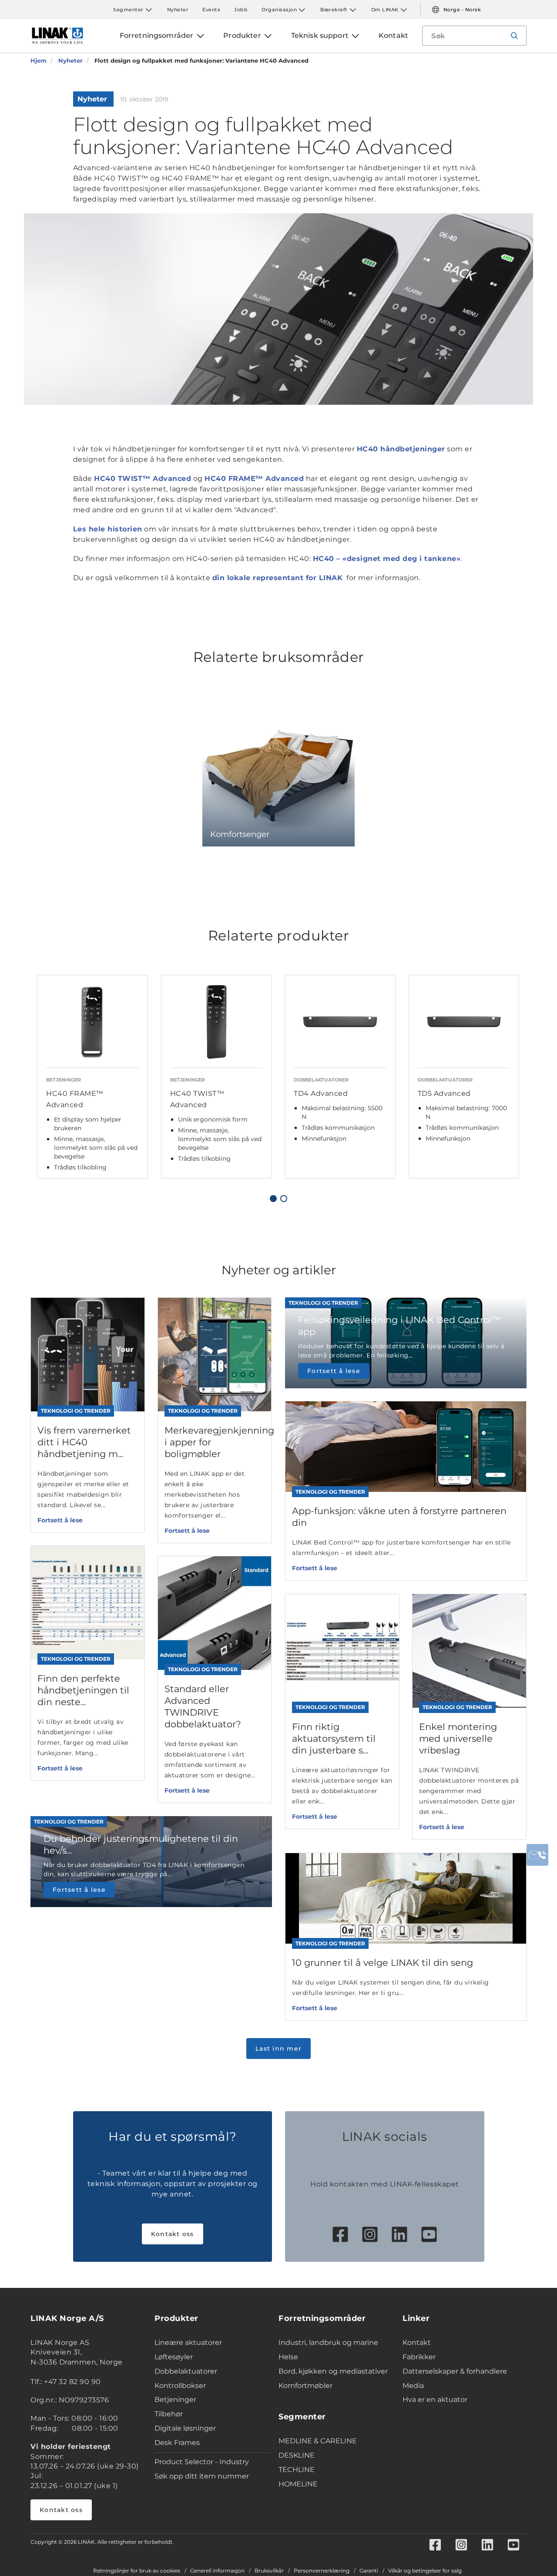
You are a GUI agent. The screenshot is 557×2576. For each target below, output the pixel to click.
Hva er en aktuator (435, 2400)
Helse (288, 2357)
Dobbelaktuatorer (186, 2371)
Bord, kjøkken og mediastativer (333, 2371)
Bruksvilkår (269, 2571)
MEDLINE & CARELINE (318, 2441)
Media (413, 2386)
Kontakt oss (173, 2234)
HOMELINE (298, 2484)
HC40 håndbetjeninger (401, 449)
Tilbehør (169, 2414)
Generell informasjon (217, 2571)
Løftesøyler (174, 2357)
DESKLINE (297, 2455)
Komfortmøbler (305, 2386)
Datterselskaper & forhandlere (455, 2371)
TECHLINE (297, 2470)
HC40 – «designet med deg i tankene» (387, 559)
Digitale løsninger (185, 2428)
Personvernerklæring (322, 2571)
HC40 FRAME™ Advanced (254, 479)
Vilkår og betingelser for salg (425, 2571)
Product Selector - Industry (202, 2462)
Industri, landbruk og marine (328, 2343)
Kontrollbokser (180, 2386)
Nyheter (178, 10)
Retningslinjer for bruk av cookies (137, 2571)
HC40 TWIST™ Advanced (143, 479)
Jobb (241, 10)
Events (211, 10)
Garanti (369, 2571)
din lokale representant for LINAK (278, 578)
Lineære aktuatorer (188, 2343)
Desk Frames (177, 2443)
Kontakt (417, 2343)
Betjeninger (175, 2400)
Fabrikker (419, 2357)
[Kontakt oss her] (537, 1855)
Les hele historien (108, 529)
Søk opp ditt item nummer (202, 2476)
